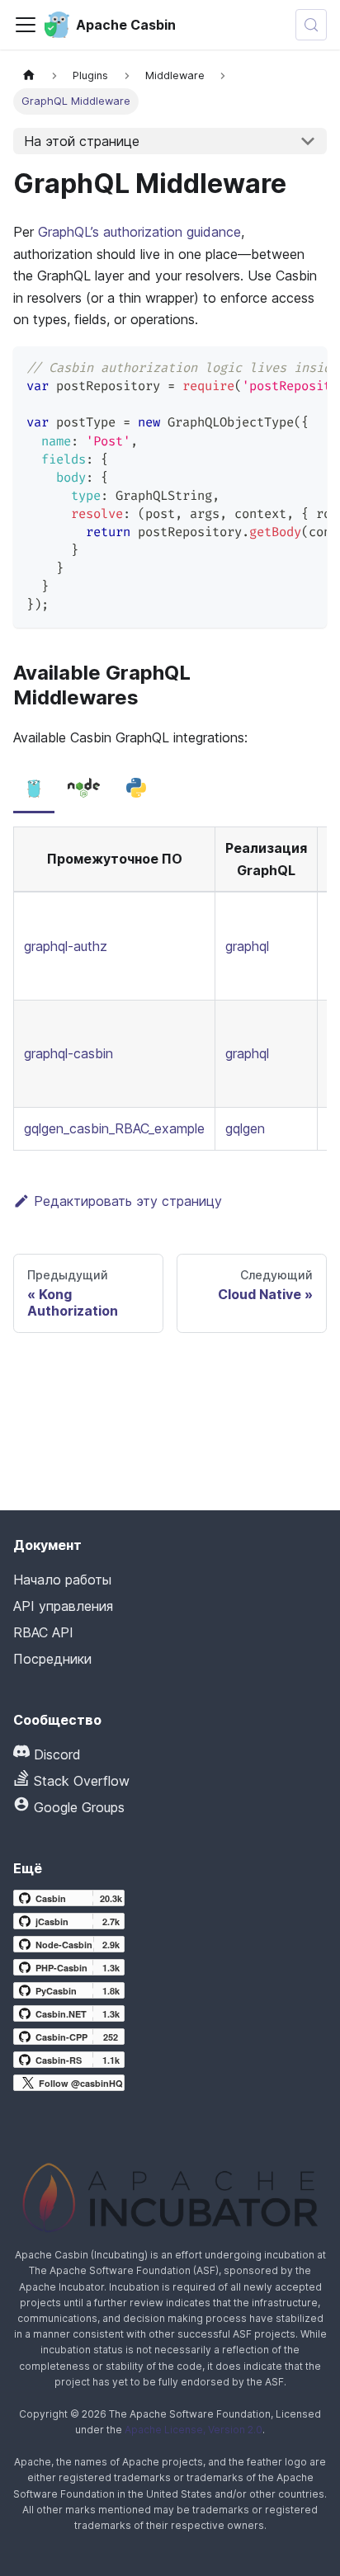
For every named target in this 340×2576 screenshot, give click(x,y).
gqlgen (245, 1128)
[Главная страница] (29, 75)
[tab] (34, 789)
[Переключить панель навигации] (26, 25)
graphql (247, 946)
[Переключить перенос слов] (276, 367)
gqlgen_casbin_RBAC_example (114, 1128)
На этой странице (82, 141)
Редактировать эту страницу (128, 1201)
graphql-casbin (68, 1053)
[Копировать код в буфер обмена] (307, 367)
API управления (63, 1606)
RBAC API (43, 1632)
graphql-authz (66, 946)
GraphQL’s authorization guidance (139, 232)
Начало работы (62, 1580)
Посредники (52, 1659)
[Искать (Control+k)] (311, 25)
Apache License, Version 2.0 (194, 2430)
